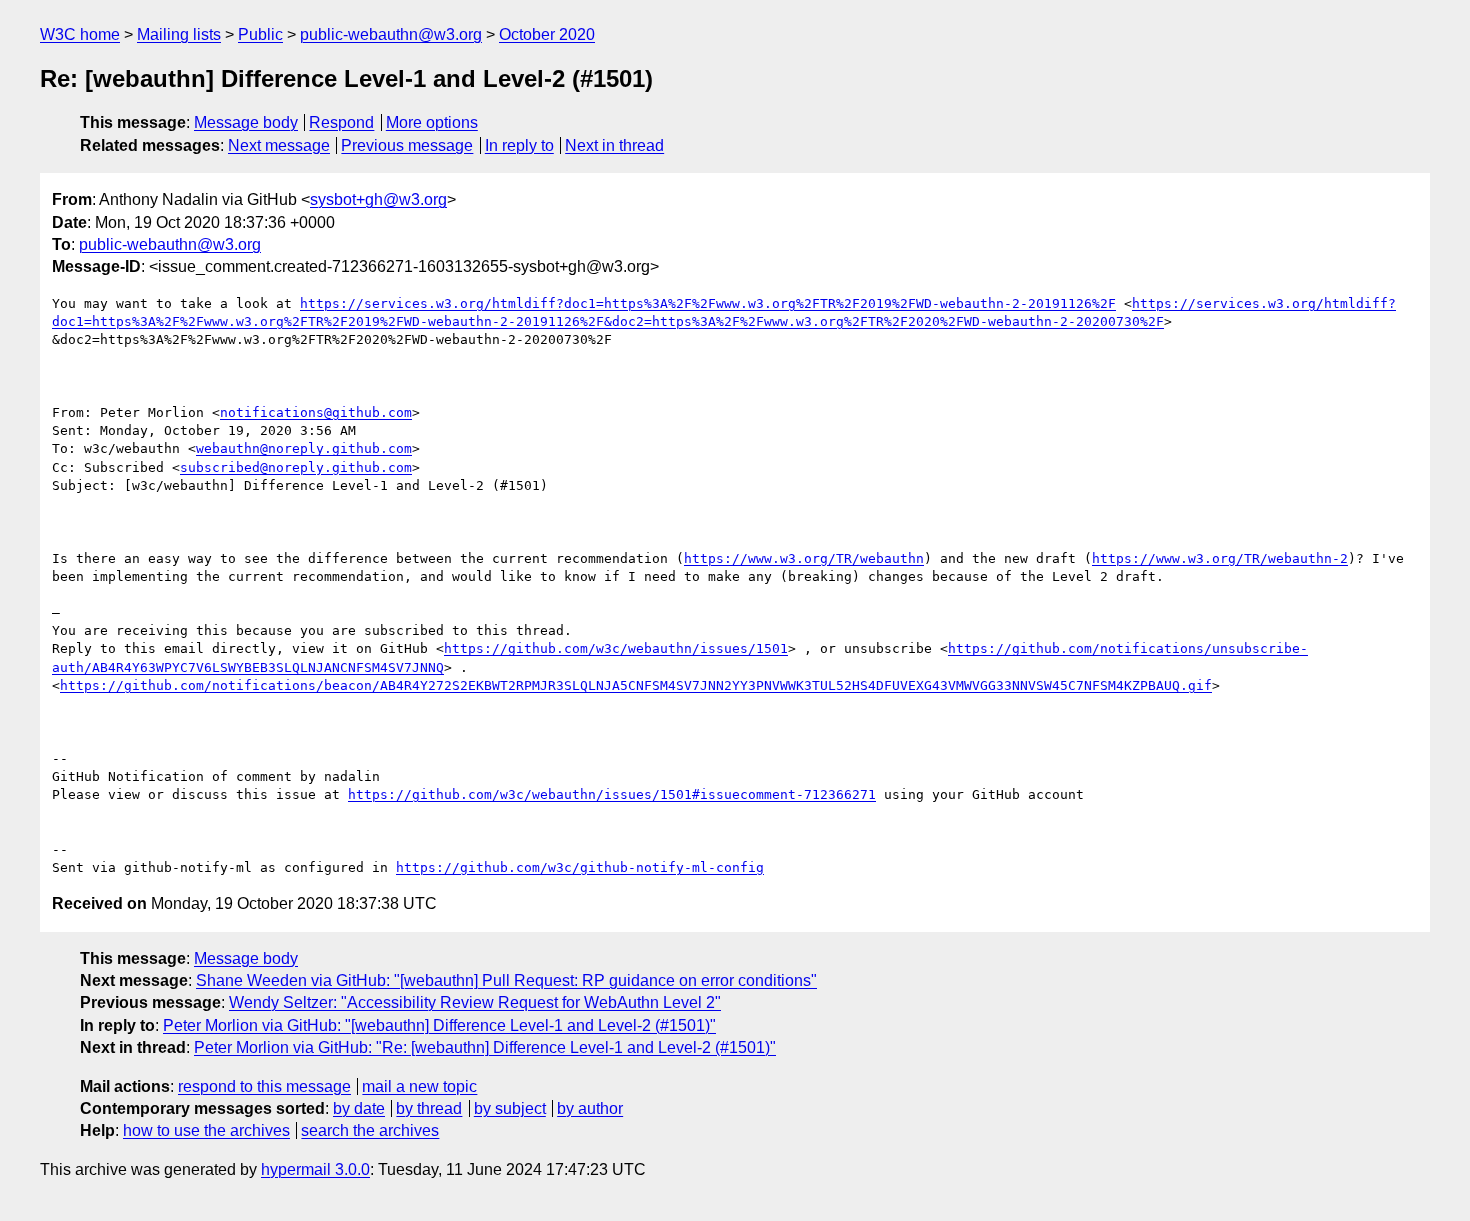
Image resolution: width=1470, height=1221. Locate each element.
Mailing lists (179, 34)
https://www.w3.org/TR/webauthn (804, 558)
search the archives (370, 1130)
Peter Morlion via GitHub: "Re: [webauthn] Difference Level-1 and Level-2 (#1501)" (485, 1047)
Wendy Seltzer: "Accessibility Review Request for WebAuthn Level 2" (475, 1002)
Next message (279, 145)
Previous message (407, 145)
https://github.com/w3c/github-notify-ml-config (580, 867)
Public (260, 34)
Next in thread (614, 145)
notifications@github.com (316, 412)
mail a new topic (419, 1086)
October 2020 (547, 34)
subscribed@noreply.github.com (296, 467)
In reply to (519, 145)
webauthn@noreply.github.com (304, 448)
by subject (510, 1108)
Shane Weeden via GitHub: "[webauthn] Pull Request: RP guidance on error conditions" (506, 980)
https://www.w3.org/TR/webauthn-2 (1220, 558)
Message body (246, 122)
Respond (341, 122)
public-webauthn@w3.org (391, 34)
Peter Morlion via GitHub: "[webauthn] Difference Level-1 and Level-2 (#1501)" (439, 1025)
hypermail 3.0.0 (315, 1169)
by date (359, 1108)
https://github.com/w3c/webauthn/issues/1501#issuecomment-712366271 (612, 794)
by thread (429, 1108)
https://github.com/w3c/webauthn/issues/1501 (616, 648)
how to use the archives (206, 1130)
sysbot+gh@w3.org (378, 199)
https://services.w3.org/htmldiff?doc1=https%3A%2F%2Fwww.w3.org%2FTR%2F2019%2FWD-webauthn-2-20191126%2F (708, 303)
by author (590, 1108)
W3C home (80, 34)
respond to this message (264, 1086)
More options (432, 122)
